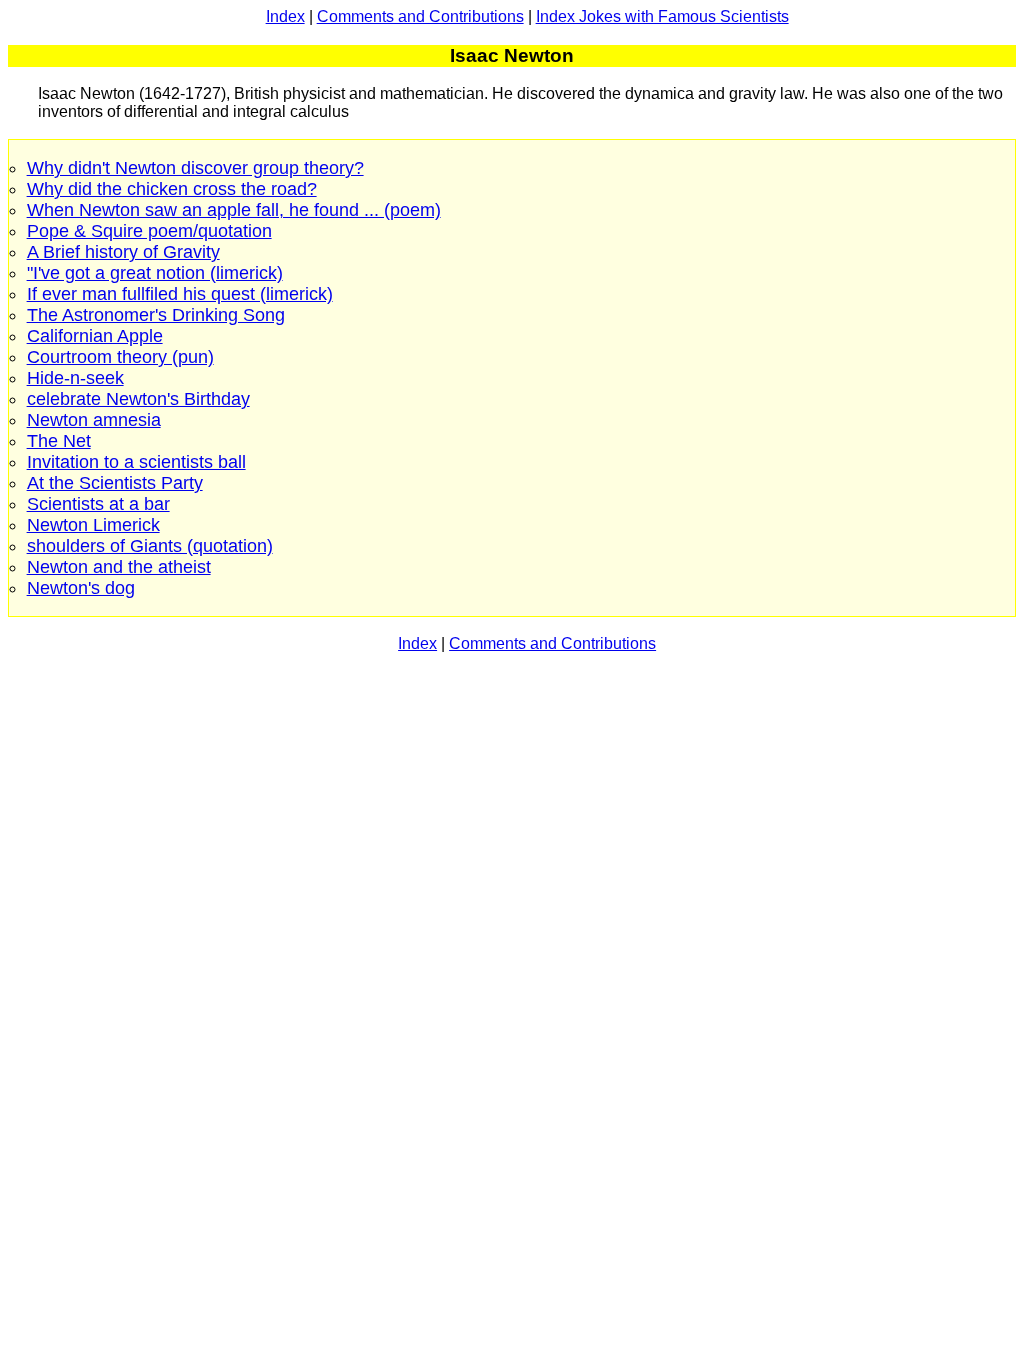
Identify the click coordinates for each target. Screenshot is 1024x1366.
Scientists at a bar (98, 504)
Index (285, 16)
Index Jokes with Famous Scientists (662, 16)
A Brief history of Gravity (123, 252)
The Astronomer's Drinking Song (156, 315)
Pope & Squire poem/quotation (149, 231)
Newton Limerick (93, 525)
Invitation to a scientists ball (136, 462)
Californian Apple (95, 336)
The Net (59, 441)
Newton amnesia (94, 420)
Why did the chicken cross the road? (172, 189)
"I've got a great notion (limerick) (155, 273)
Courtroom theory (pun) (120, 357)
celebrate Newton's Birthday (138, 399)
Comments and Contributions (420, 16)
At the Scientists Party (115, 483)
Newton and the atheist (119, 567)
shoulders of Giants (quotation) (150, 546)
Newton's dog (81, 588)
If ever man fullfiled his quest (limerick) (180, 294)
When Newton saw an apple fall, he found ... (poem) (234, 210)
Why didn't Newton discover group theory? (195, 168)
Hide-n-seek (75, 378)
